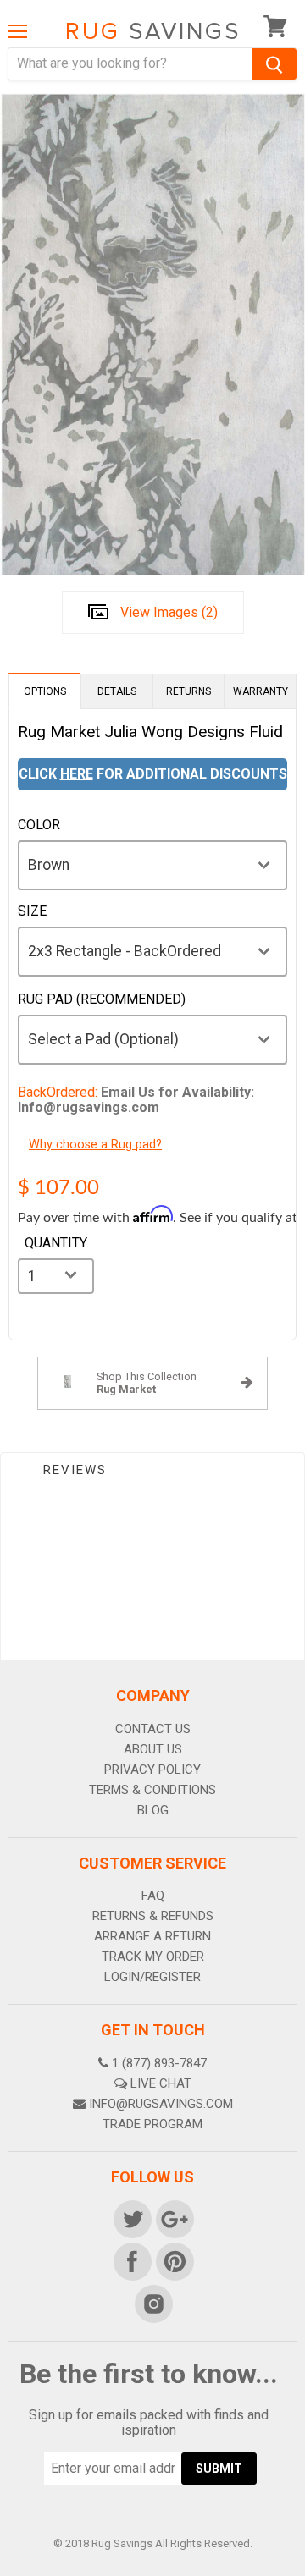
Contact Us (153, 1729)
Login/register (152, 1977)
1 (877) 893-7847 (159, 2063)
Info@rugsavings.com (161, 2104)
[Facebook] (131, 2260)
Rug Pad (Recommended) (102, 999)
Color (39, 825)
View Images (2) (169, 612)
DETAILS (117, 691)
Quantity (56, 1243)
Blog (153, 1810)
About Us (153, 1749)
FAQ (153, 1896)
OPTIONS (45, 691)
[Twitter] (131, 2218)
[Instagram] (152, 2303)
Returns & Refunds (153, 1916)
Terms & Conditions (152, 1790)
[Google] (174, 2218)
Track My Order (153, 1957)
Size (32, 911)
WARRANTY (261, 691)
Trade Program (152, 2124)
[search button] (274, 64)
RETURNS (189, 691)
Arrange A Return (152, 1936)
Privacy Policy (152, 1770)
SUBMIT (219, 2469)
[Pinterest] (174, 2260)
